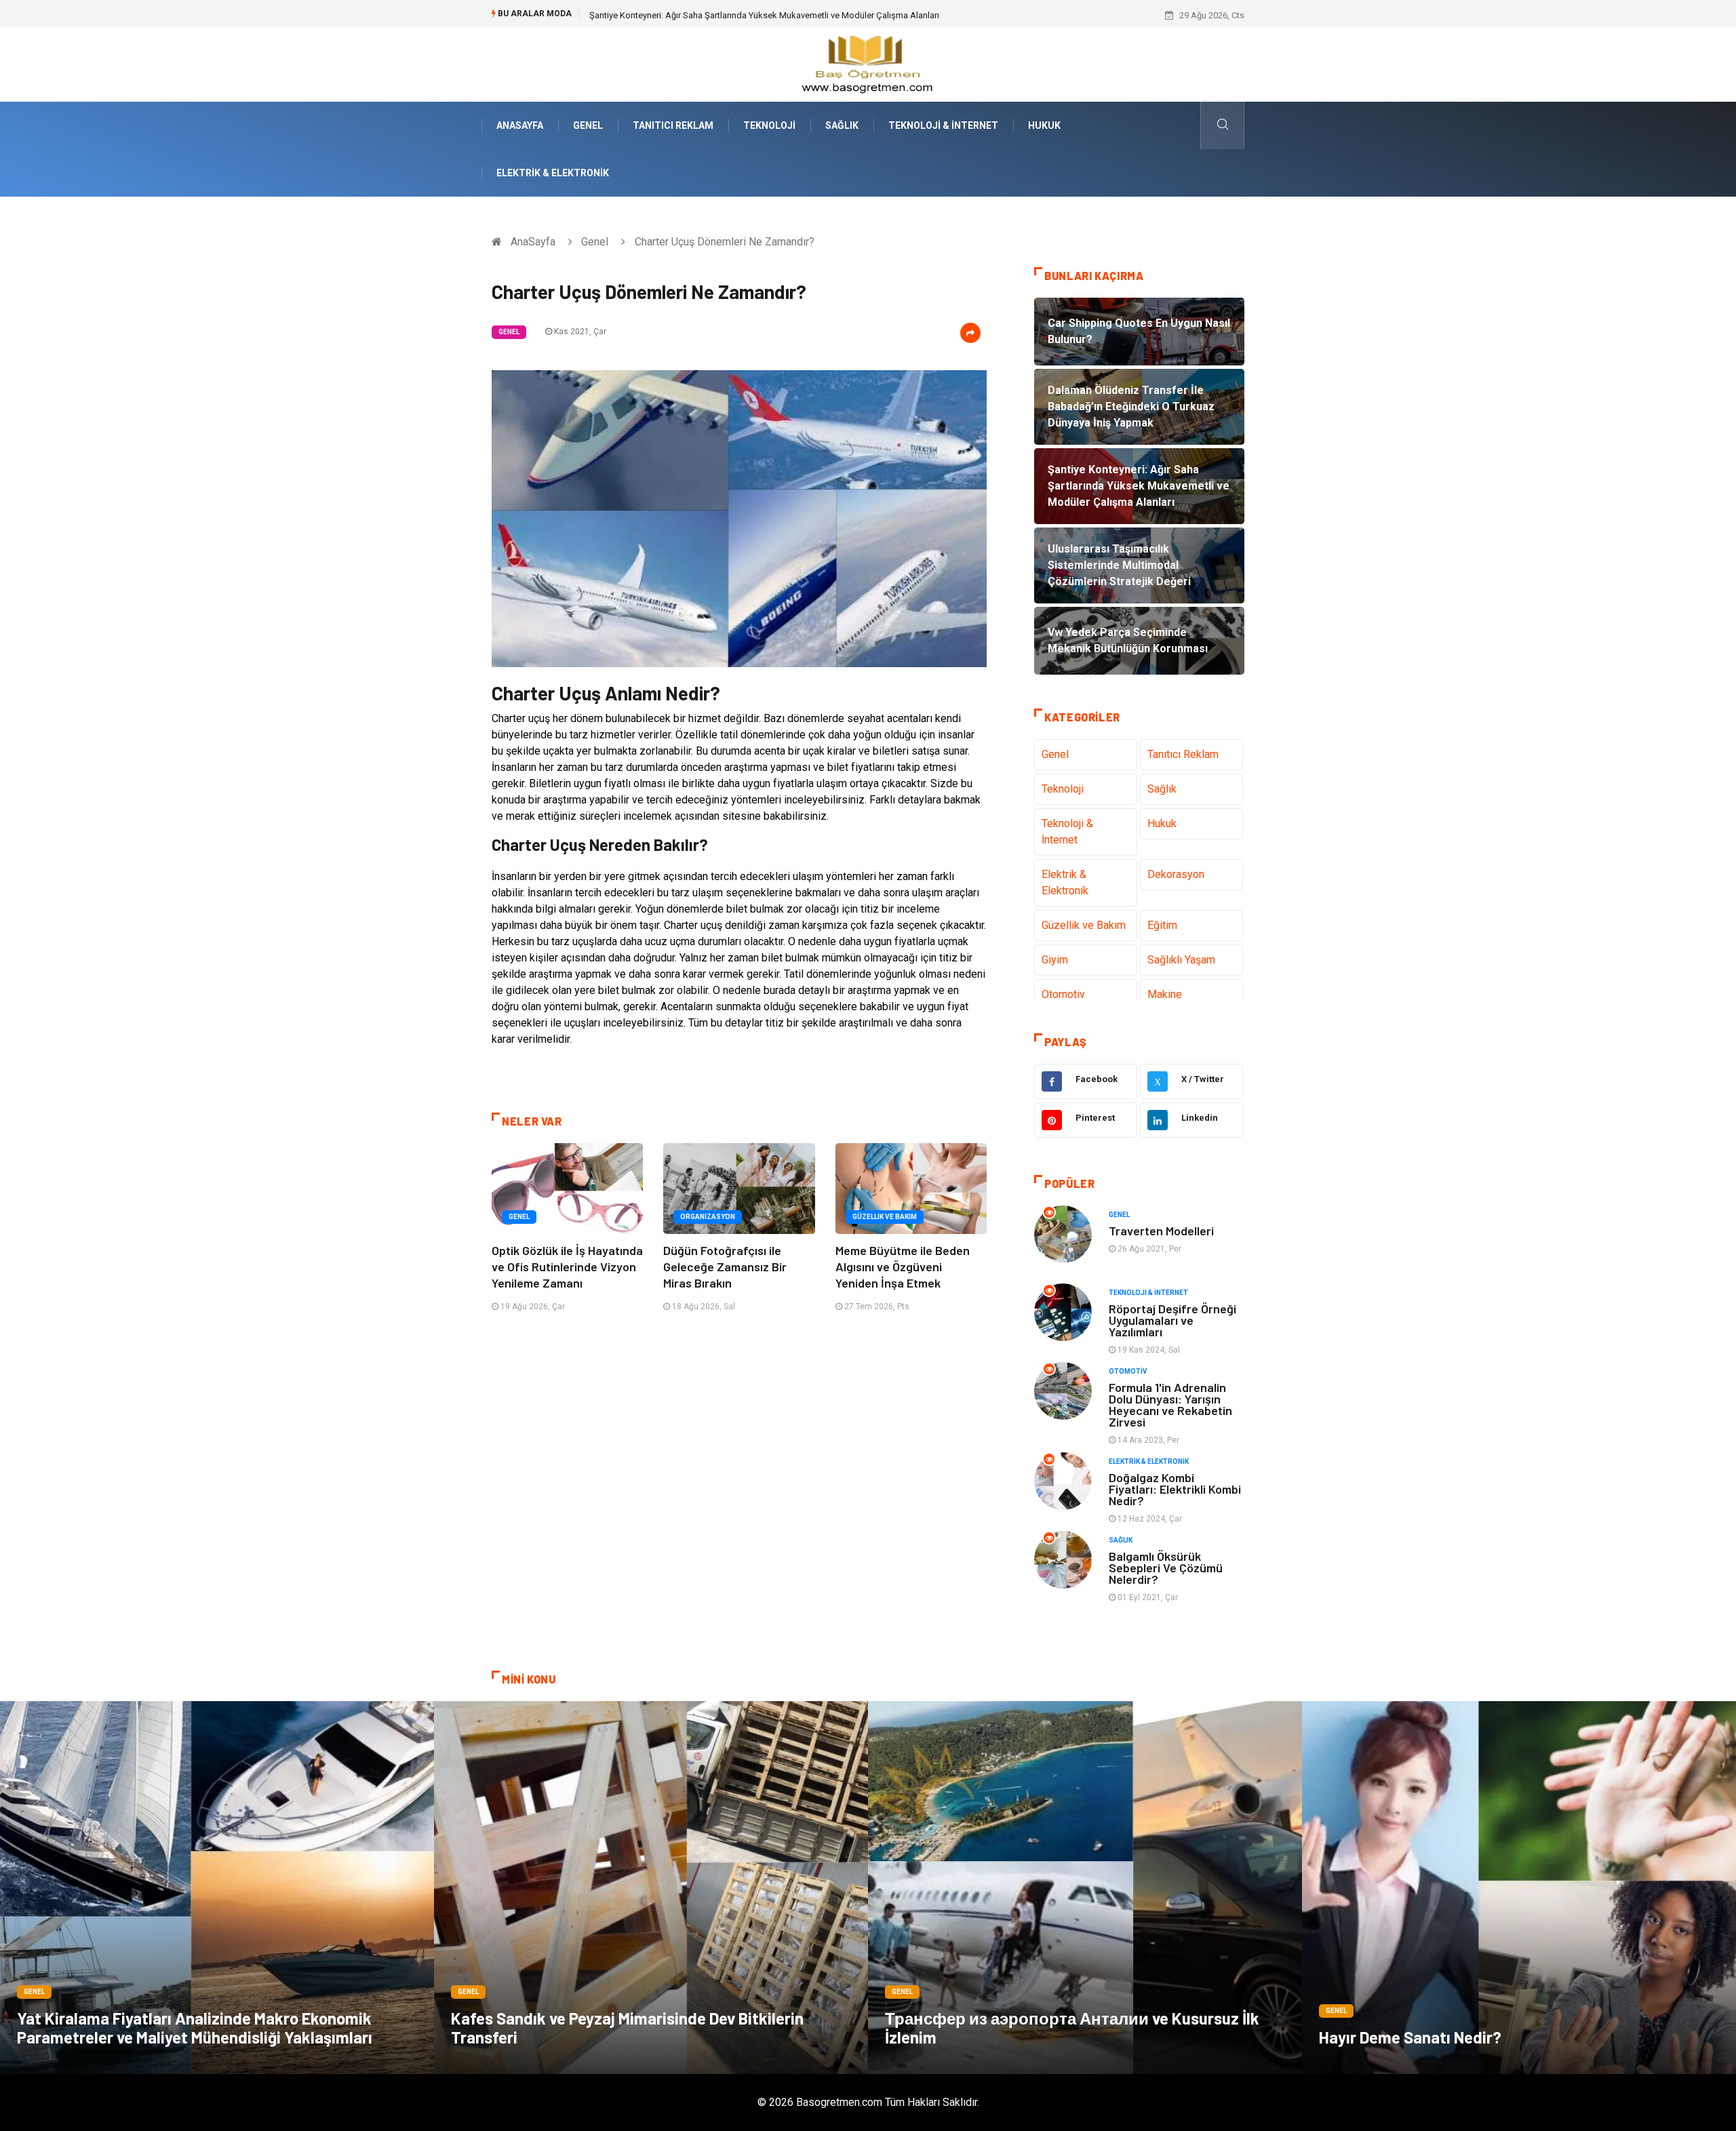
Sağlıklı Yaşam (1181, 960)
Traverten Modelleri (1161, 1231)
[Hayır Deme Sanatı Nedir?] (1519, 1888)
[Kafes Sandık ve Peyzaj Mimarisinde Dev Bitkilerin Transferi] (651, 1888)
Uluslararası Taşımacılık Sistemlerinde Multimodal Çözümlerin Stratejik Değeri (740, 15)
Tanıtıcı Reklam (673, 125)
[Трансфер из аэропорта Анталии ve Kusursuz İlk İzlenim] (1085, 1888)
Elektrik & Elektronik (553, 173)
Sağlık (842, 125)
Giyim (1055, 960)
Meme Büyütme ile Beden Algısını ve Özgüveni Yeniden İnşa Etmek (903, 1267)
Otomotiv (1063, 994)
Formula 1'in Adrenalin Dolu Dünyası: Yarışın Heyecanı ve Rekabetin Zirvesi (1170, 1405)
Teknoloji (769, 125)
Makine (1165, 994)
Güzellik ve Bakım (885, 1217)
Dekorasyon (1176, 874)
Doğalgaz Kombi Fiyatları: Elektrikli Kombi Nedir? (1175, 1489)
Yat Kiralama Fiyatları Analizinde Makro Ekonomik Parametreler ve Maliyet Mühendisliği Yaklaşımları (195, 2028)
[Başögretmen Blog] (868, 63)
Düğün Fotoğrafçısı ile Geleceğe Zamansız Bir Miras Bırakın (725, 1267)
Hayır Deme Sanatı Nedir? (1410, 2037)
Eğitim (1162, 925)
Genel (588, 125)
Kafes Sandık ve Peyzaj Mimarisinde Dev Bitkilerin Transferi (627, 2028)
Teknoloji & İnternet (943, 125)
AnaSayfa (520, 125)
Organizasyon (708, 1217)
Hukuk (1044, 125)
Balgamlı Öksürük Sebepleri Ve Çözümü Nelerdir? (1166, 1568)
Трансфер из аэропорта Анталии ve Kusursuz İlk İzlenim (1072, 2028)
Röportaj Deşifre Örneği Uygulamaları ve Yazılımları (1172, 1320)
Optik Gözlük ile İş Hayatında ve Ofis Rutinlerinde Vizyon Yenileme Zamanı (567, 1267)
